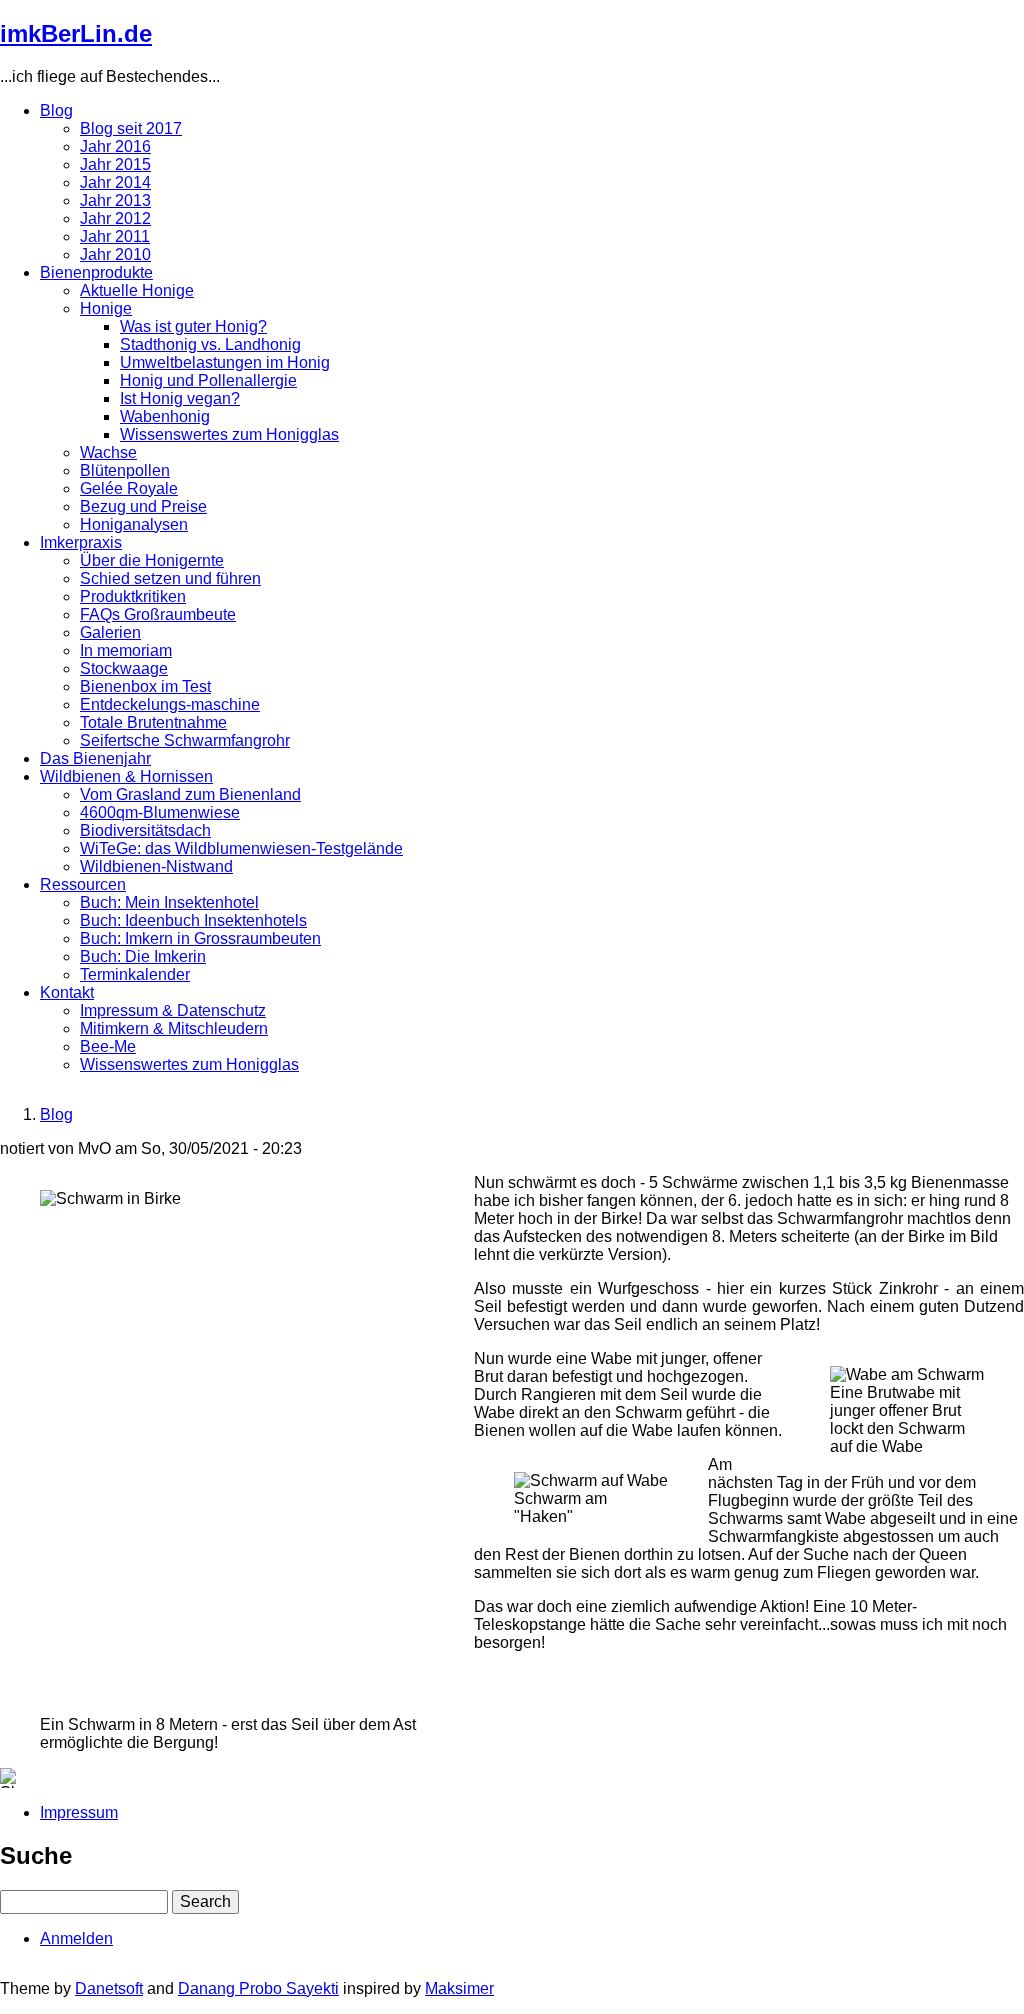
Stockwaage (124, 668)
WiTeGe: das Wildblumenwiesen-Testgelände (241, 848)
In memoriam (126, 650)
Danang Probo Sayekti (258, 1988)
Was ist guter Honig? (193, 326)
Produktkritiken (133, 596)
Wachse (108, 452)
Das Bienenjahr (95, 758)
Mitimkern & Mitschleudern (174, 1028)
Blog (56, 110)
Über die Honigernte (152, 560)
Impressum (79, 1812)
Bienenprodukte (96, 272)
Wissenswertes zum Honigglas (229, 434)
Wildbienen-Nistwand (156, 866)
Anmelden (76, 1938)
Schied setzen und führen (170, 578)
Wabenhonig (165, 416)
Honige (106, 308)
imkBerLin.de (76, 33)
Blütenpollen (125, 470)
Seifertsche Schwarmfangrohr (185, 740)
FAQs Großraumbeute (158, 614)
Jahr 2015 (115, 164)
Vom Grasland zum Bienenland (190, 794)
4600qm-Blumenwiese (160, 812)
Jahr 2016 (115, 146)
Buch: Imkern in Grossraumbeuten (200, 938)
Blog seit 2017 (131, 128)
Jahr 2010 (115, 254)
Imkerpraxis (81, 542)
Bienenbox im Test (145, 686)
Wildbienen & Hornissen (126, 776)
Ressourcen (83, 884)
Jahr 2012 (115, 218)
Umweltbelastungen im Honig (225, 362)
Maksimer (459, 1988)
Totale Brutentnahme (153, 722)
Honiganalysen (134, 524)
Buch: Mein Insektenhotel (169, 902)
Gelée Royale (129, 488)
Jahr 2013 (115, 200)
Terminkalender (135, 974)
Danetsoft (109, 1988)
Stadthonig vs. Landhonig (210, 344)
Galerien (110, 632)
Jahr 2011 (115, 236)
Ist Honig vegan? (180, 398)
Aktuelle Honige (137, 290)
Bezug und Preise (143, 506)
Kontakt (67, 992)
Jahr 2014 (115, 182)
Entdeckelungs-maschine (170, 704)
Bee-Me (108, 1046)
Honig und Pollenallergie (208, 380)
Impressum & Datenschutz (173, 1010)
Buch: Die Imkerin (143, 956)
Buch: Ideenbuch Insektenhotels (193, 920)
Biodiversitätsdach (145, 830)
